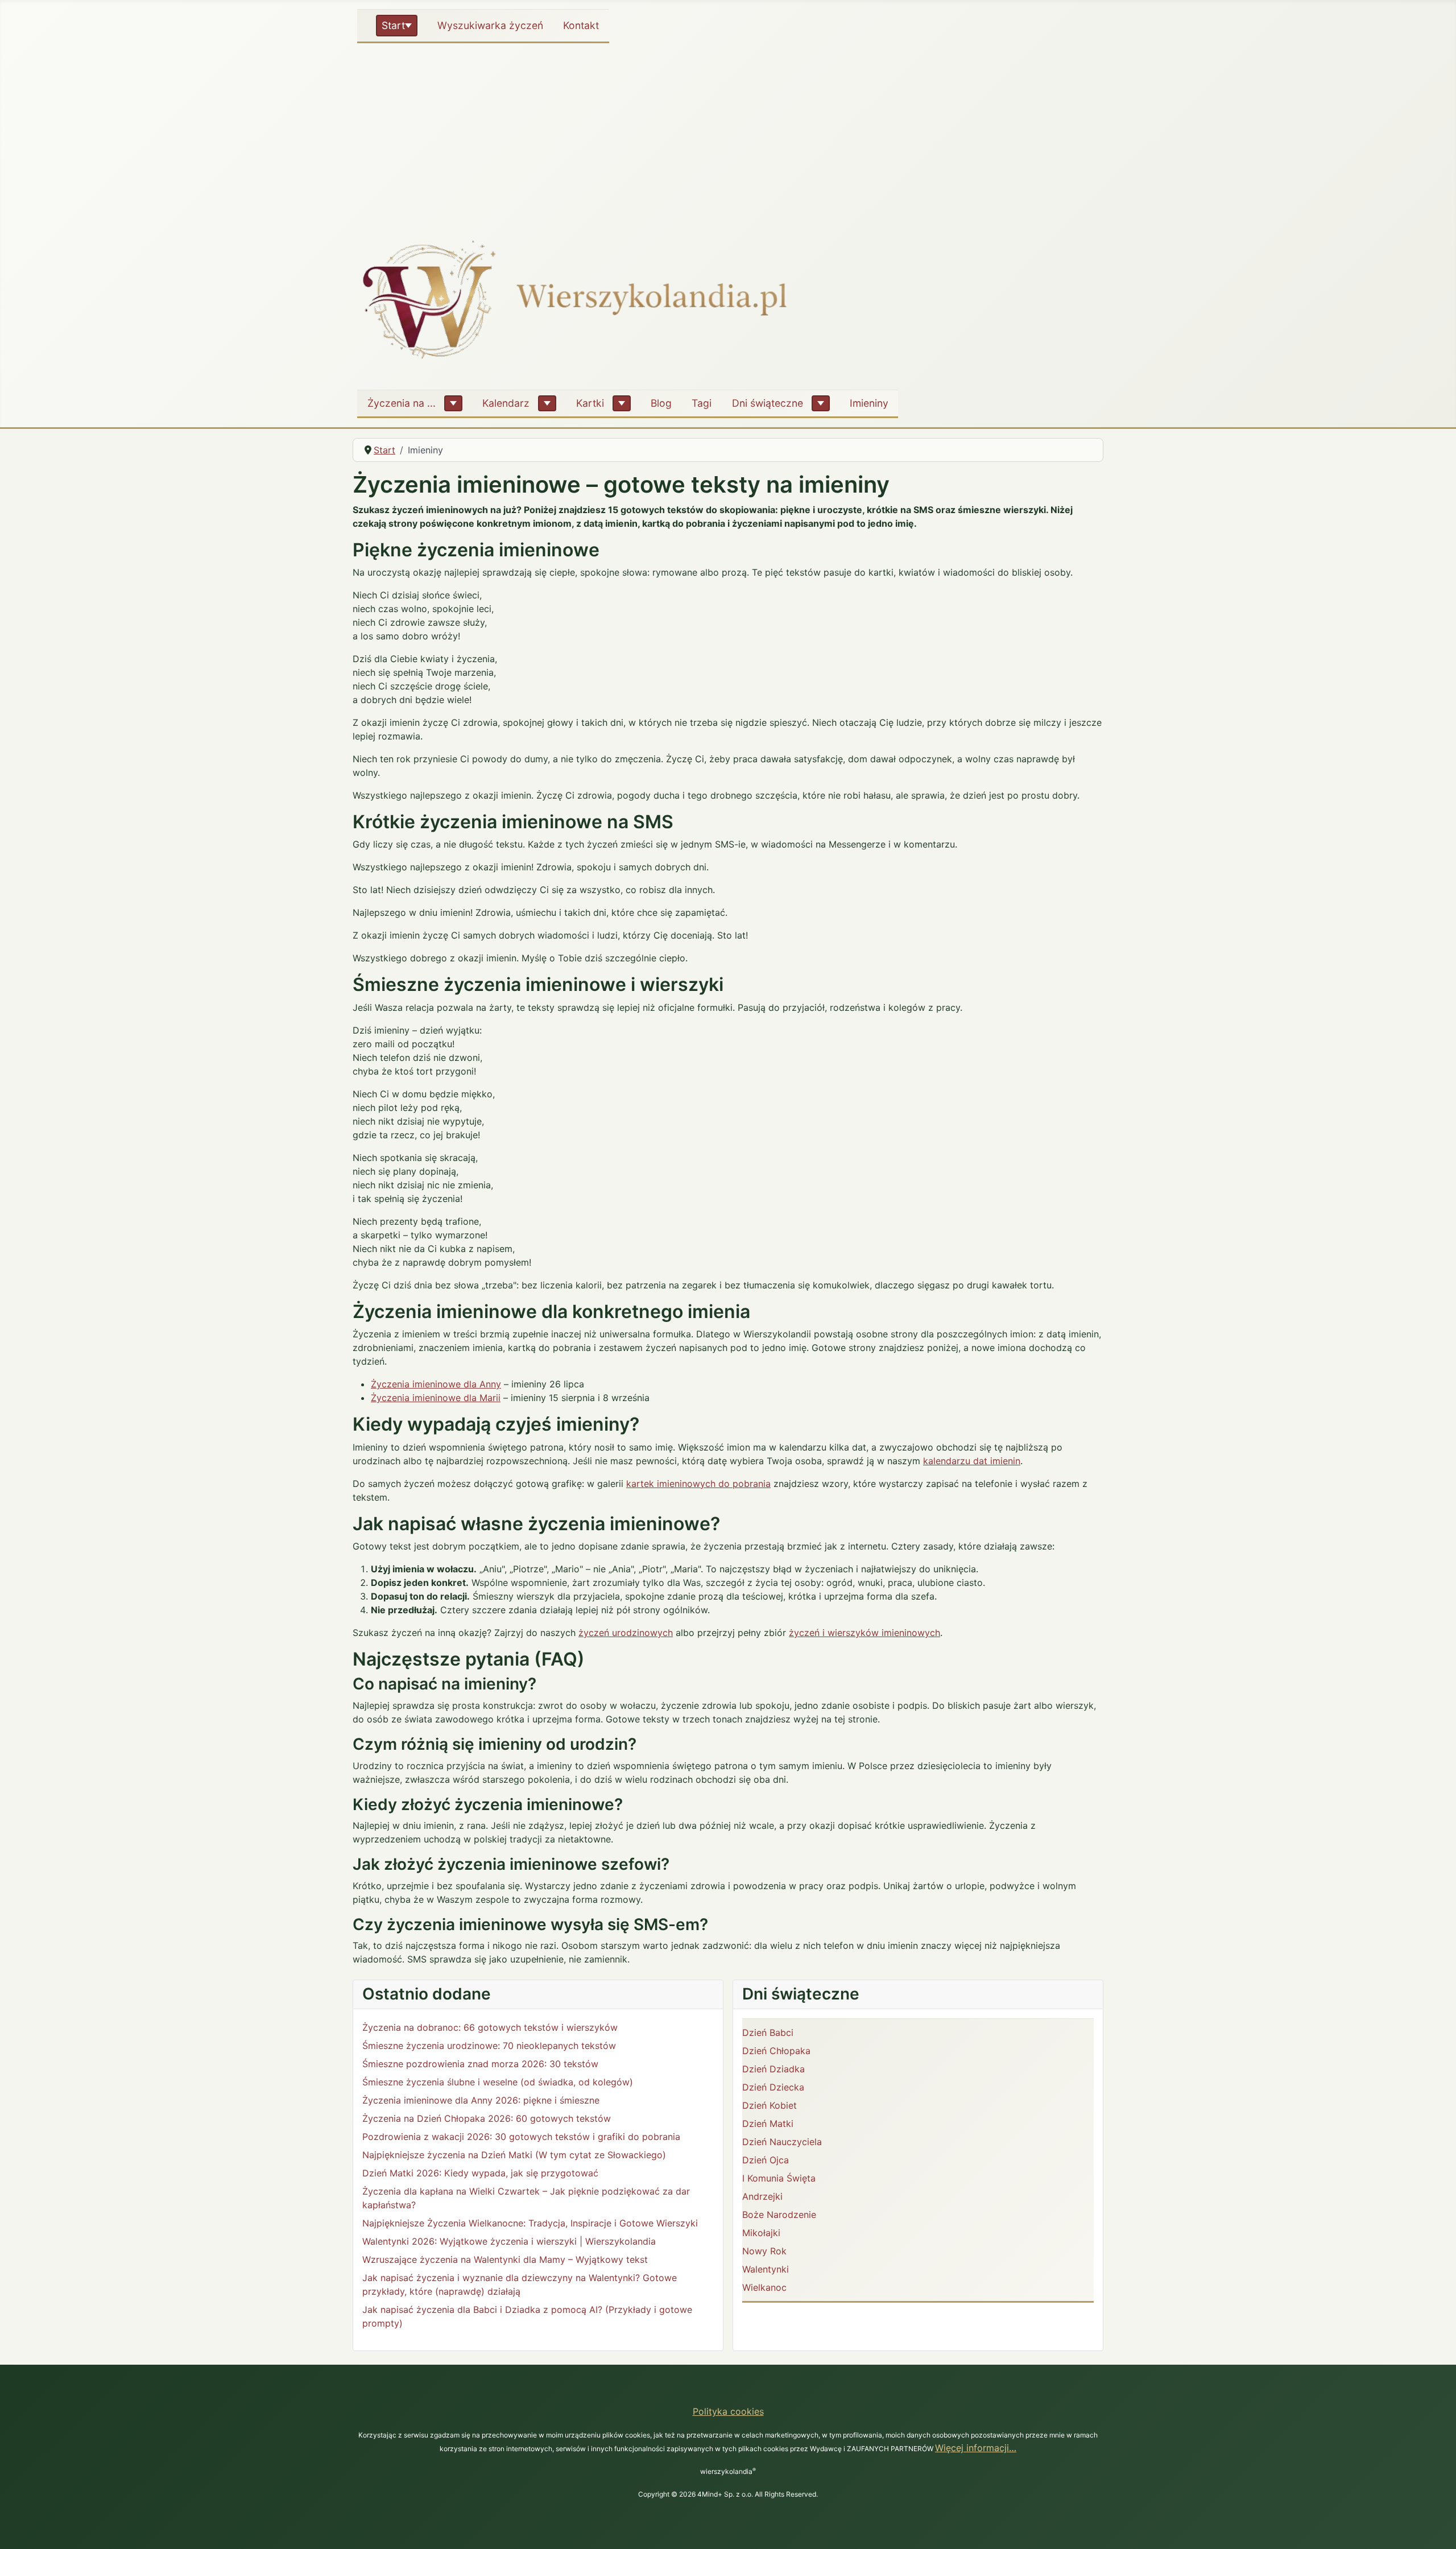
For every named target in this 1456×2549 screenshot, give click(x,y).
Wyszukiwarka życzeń (490, 25)
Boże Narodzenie (779, 2215)
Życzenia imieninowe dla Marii (436, 1398)
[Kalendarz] (547, 403)
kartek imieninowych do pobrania (698, 1484)
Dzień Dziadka (773, 2069)
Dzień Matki (768, 2124)
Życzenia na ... (402, 403)
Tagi (702, 403)
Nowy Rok (764, 2251)
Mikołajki (761, 2233)
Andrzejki (762, 2196)
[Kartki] (622, 403)
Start (393, 25)
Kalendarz (506, 403)
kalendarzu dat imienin (972, 1461)
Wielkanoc (764, 2287)
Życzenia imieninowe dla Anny (436, 1384)
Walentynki (766, 2269)
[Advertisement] (728, 133)
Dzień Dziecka (773, 2087)
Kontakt (581, 25)
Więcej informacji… (976, 2448)
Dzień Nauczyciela (782, 2142)
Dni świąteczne (768, 403)
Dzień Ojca (766, 2160)
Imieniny (869, 403)
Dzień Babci (768, 2032)
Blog (661, 403)
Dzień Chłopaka (776, 2051)
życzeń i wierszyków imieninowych (864, 1633)
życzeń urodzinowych (626, 1633)
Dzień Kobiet (770, 2105)
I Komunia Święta (779, 2178)
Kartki (590, 403)
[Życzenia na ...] (453, 403)
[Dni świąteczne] (821, 403)
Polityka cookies (728, 2411)
